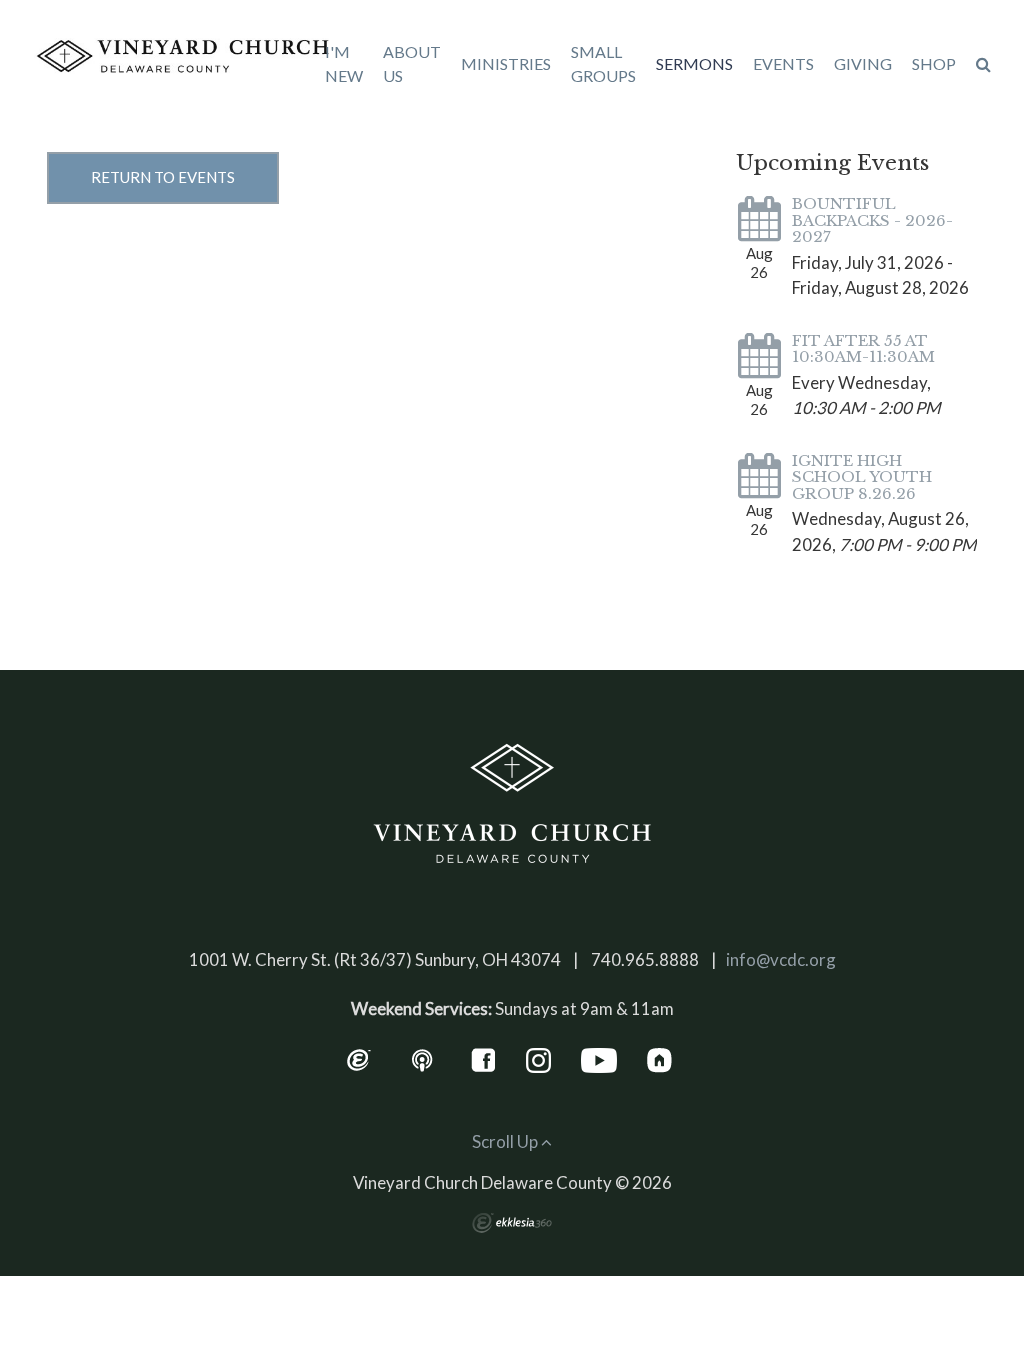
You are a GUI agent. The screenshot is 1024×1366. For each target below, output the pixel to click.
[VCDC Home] (512, 804)
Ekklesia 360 (512, 1223)
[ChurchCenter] (659, 1058)
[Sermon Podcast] (422, 1058)
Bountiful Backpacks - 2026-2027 (872, 220)
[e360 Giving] (358, 1058)
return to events (163, 177)
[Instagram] (538, 1058)
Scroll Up (506, 1141)
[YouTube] (599, 1058)
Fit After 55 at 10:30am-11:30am (863, 349)
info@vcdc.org (781, 959)
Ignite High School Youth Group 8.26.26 (862, 477)
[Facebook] (483, 1058)
